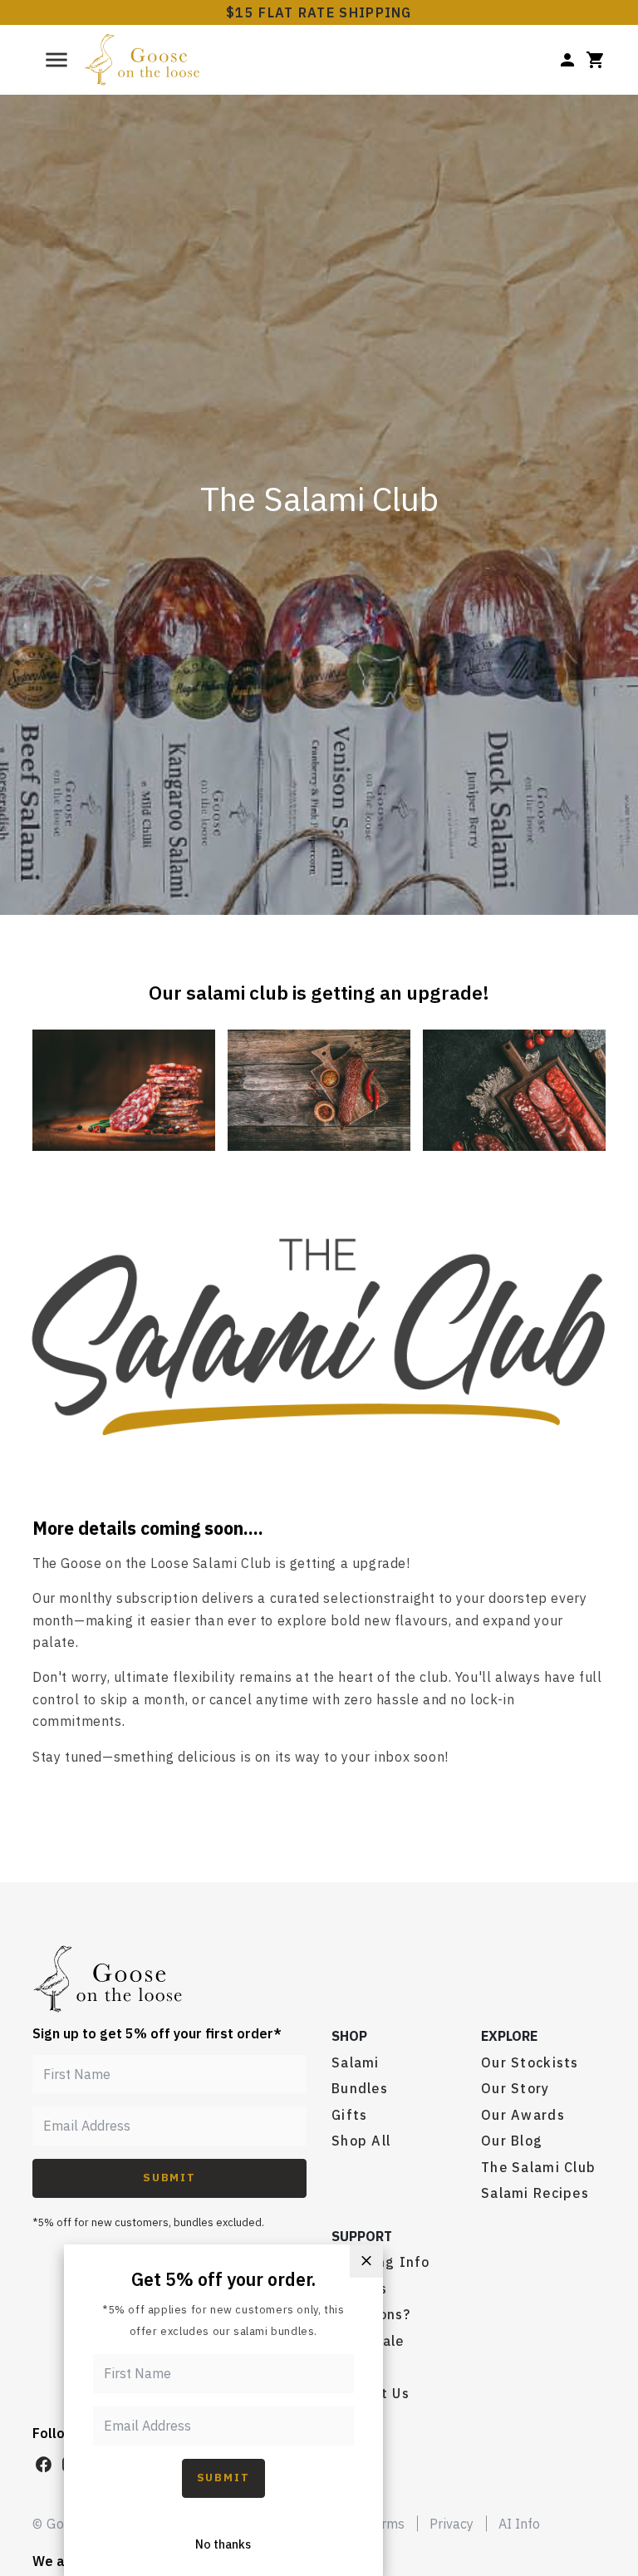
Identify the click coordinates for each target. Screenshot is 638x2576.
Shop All (361, 2141)
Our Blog (512, 2141)
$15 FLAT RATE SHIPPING (319, 12)
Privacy (452, 2524)
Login (351, 2367)
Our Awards (523, 2115)
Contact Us (371, 2393)
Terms (385, 2524)
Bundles (360, 2088)
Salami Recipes (535, 2193)
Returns (359, 2288)
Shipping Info (381, 2262)
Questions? (371, 2314)
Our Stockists (530, 2062)
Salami (356, 2062)
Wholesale (368, 2341)
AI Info (519, 2524)
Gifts (349, 2115)
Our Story (515, 2088)
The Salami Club (538, 2167)
